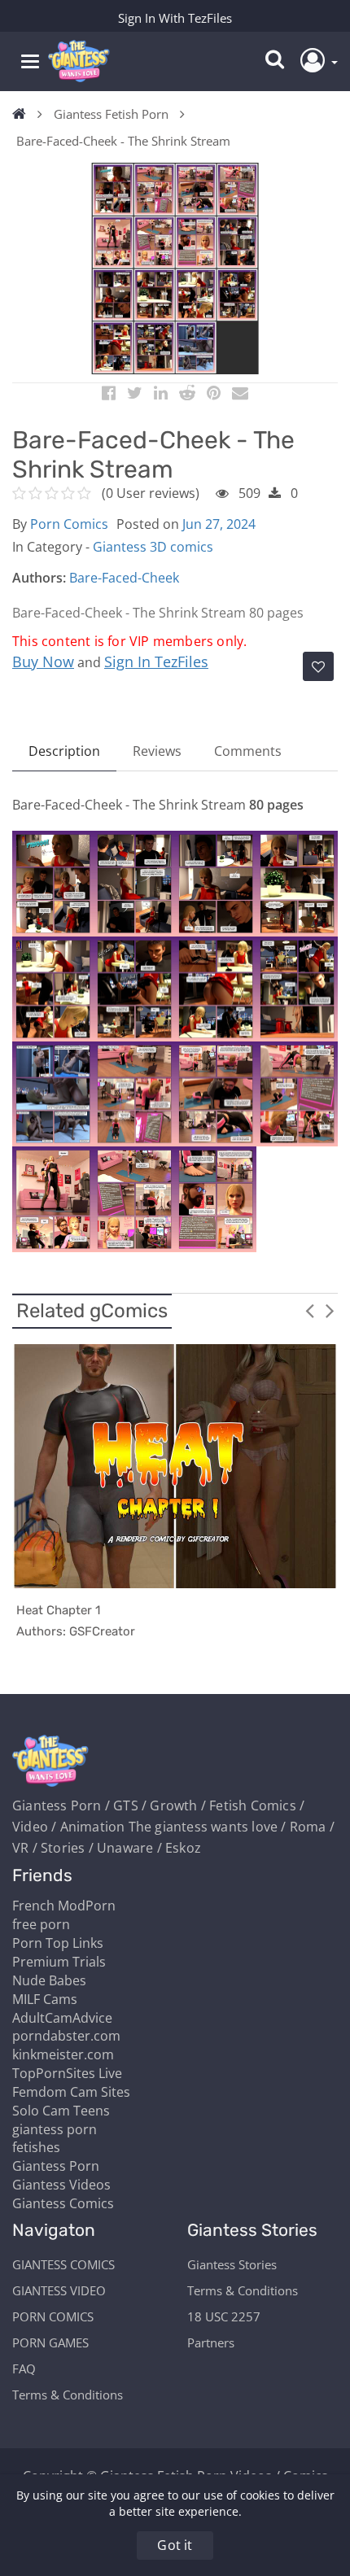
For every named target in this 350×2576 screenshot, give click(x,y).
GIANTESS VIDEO (59, 2290)
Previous (309, 1310)
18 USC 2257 (224, 2316)
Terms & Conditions (68, 2395)
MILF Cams (45, 1999)
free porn (41, 1924)
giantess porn (55, 2129)
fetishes (36, 2147)
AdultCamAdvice (62, 2018)
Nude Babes (49, 1980)
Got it (175, 2545)
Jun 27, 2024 (219, 524)
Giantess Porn (56, 2166)
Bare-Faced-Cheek (124, 578)
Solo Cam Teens (61, 2111)
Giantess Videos (61, 2185)
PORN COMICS (53, 2316)
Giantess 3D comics (153, 547)
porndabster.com (66, 2036)
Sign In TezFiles (156, 661)
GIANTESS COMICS (63, 2264)
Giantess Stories (232, 2264)
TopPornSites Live (67, 2073)
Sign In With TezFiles (175, 18)
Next (330, 1310)
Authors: (39, 578)
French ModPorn (64, 1906)
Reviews (157, 751)
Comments (248, 751)
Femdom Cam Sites (71, 2092)
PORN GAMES (50, 2342)
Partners (211, 2342)
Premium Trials (59, 1962)
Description (64, 751)
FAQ (24, 2369)
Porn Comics (69, 524)
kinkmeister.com (63, 2054)
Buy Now (43, 661)
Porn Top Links (58, 1943)
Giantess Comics (63, 2203)
